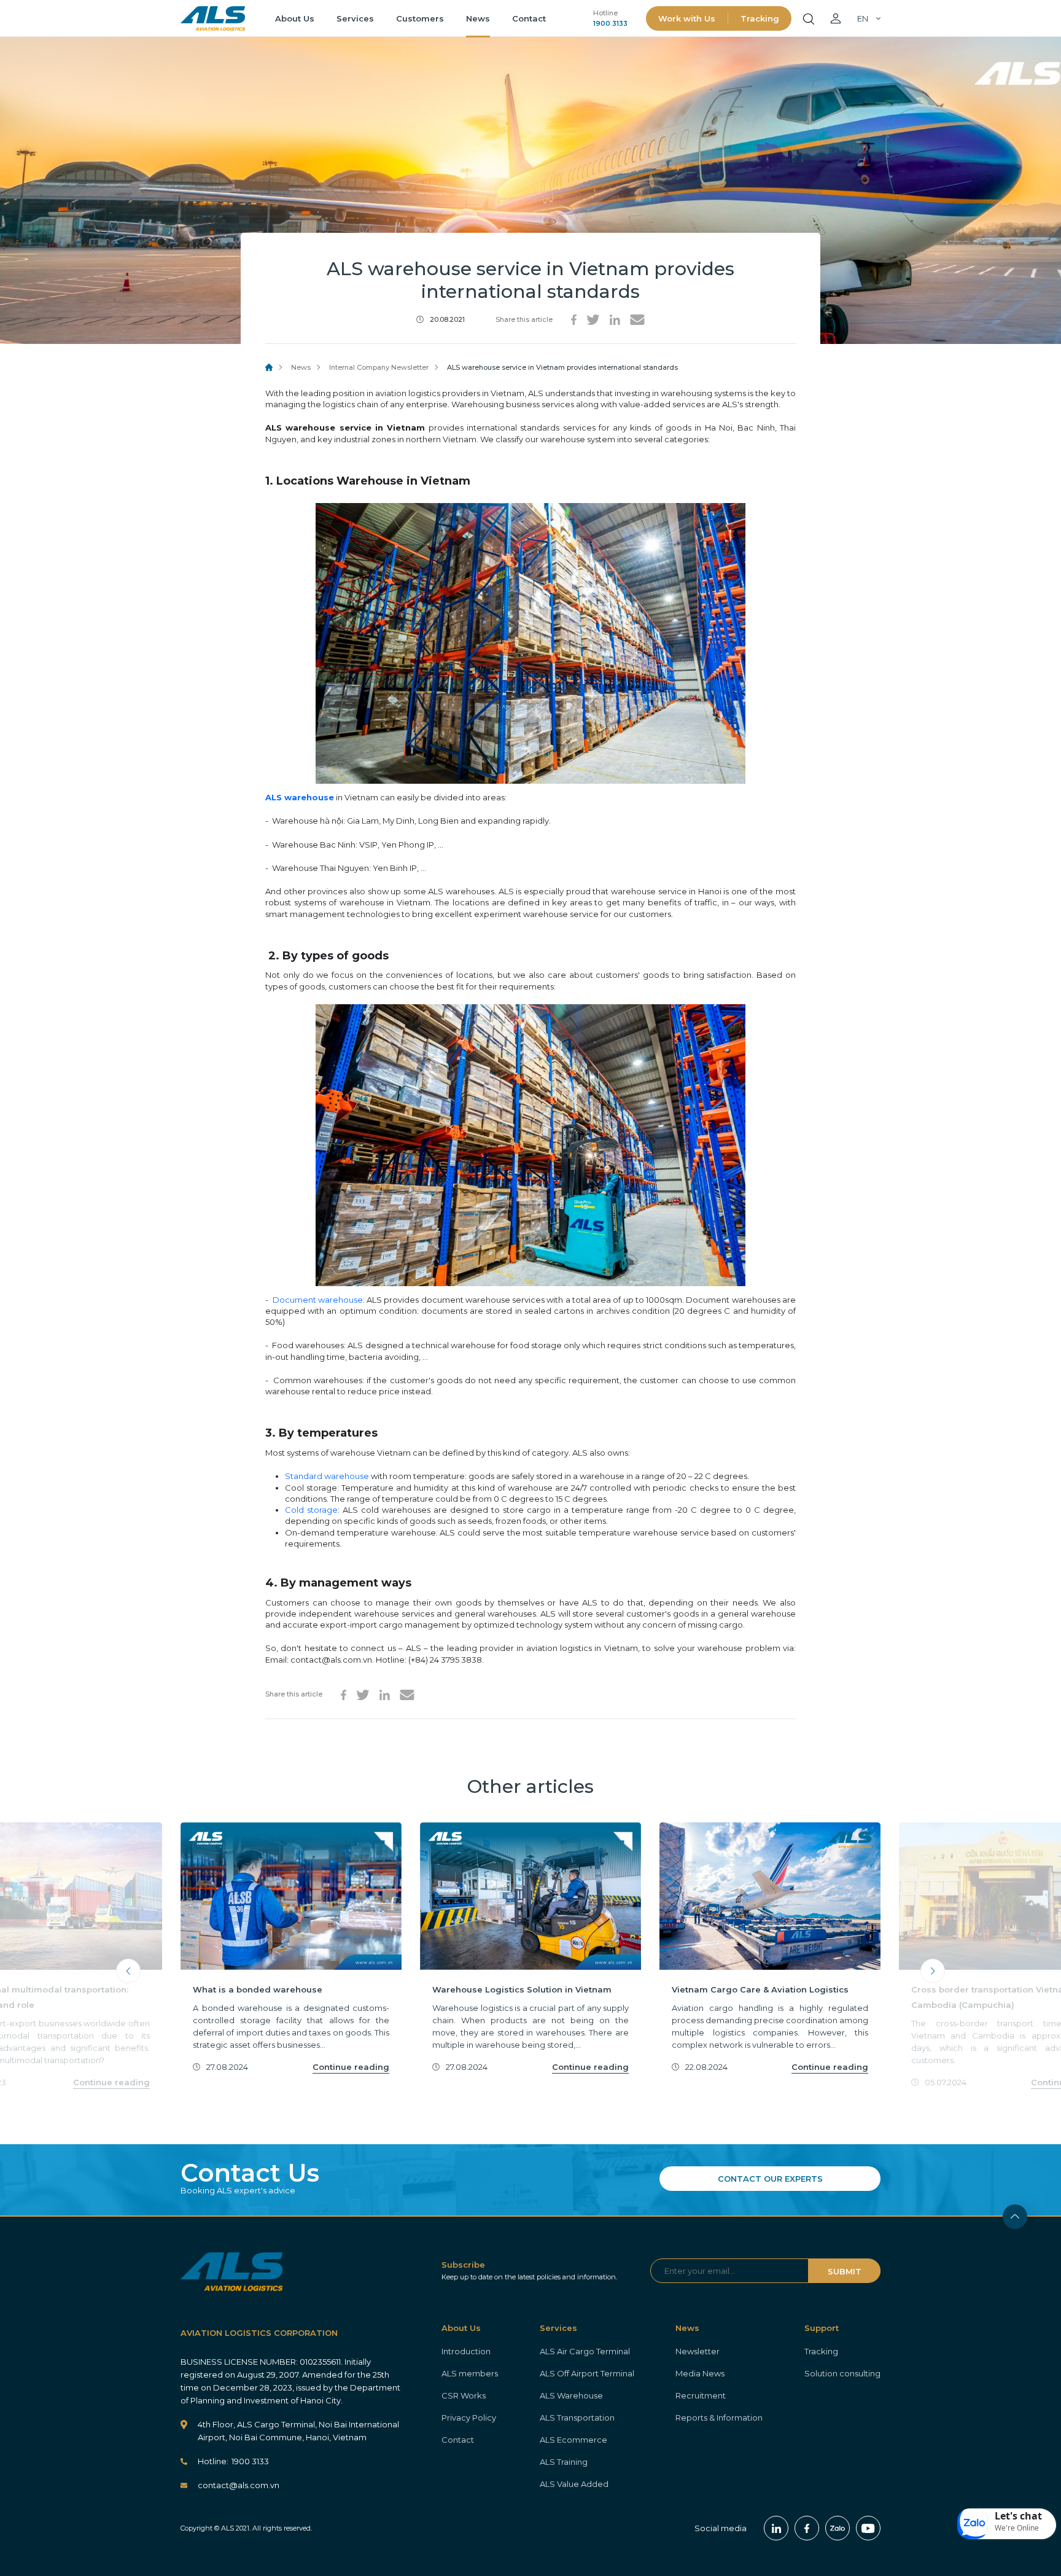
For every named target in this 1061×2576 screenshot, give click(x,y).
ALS (213, 18)
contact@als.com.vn (239, 2485)
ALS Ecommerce (573, 2440)
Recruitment (701, 2395)
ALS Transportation (577, 2418)
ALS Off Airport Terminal (587, 2373)
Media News (700, 2373)
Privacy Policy (469, 2418)
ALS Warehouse (571, 2395)
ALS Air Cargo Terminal (585, 2351)
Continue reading (111, 2082)
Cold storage (311, 1510)
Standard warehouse (327, 1476)
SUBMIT (845, 2271)
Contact (529, 18)
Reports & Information (719, 2418)
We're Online (1017, 2528)
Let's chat (1018, 2516)
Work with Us (687, 18)
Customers (420, 18)
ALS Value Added (574, 2484)
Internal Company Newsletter (379, 367)
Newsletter (698, 2351)
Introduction (466, 2351)
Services (355, 18)
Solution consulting (842, 2373)
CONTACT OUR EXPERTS (770, 2179)
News (478, 18)
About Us (295, 18)
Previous (128, 1971)
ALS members (470, 2373)
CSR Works (464, 2395)
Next (933, 1971)
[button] (1007, 2524)
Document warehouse (318, 1300)
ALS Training (564, 2462)
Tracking (760, 18)
